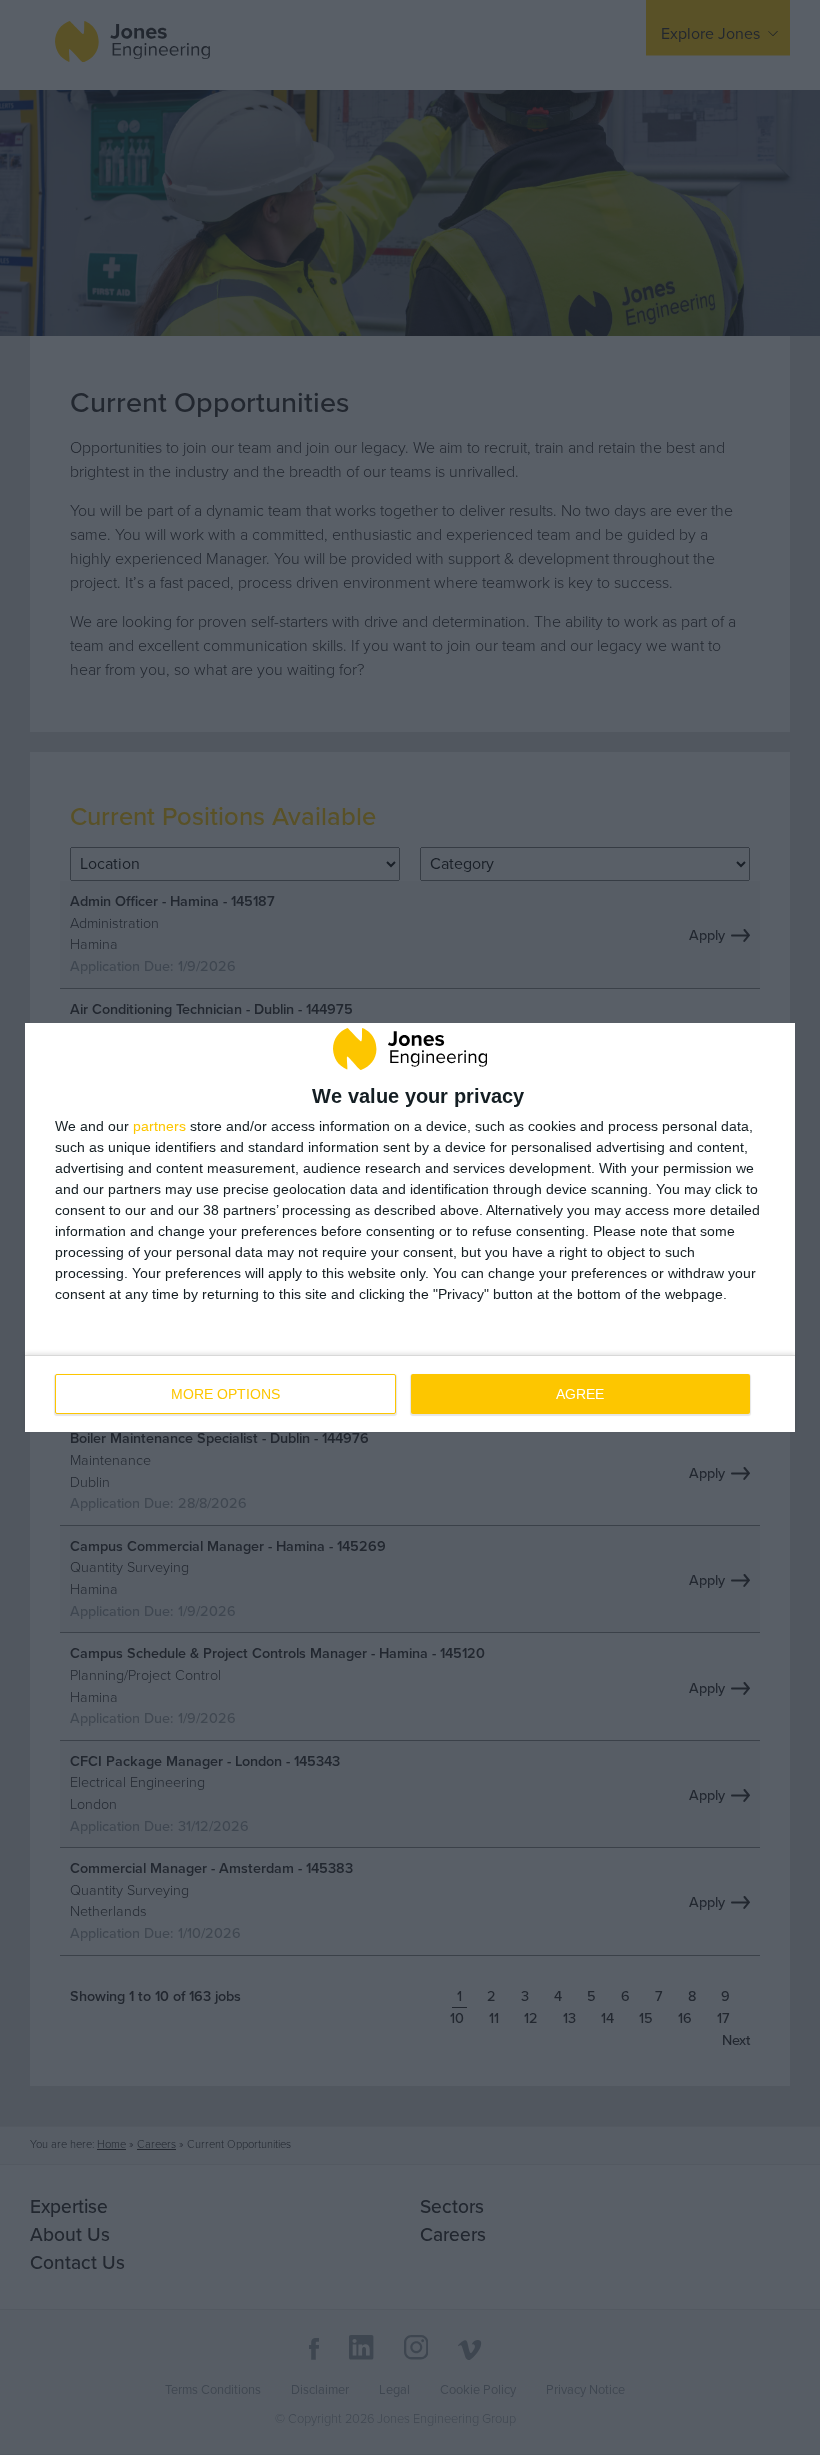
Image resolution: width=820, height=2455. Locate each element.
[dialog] (410, 1227)
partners (159, 1126)
